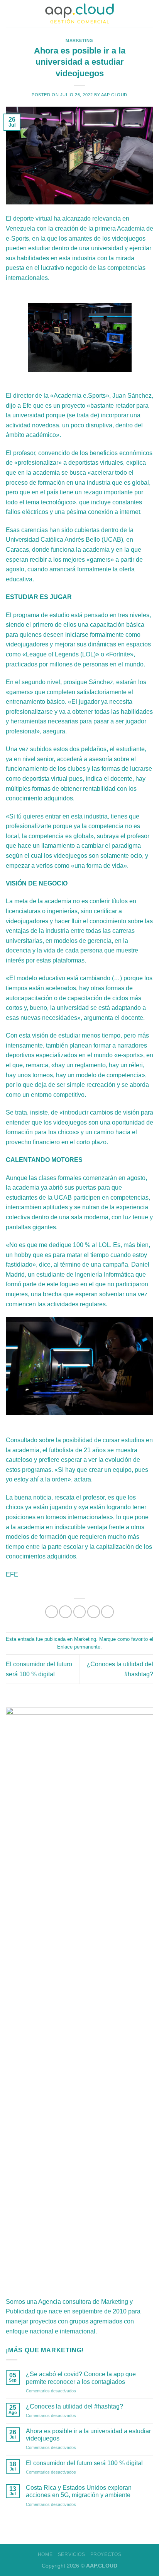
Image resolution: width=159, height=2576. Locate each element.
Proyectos (106, 2554)
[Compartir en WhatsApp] (52, 1612)
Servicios (72, 2554)
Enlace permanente (79, 1647)
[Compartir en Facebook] (65, 1612)
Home (45, 2554)
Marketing (79, 40)
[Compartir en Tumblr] (107, 1612)
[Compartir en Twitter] (80, 1612)
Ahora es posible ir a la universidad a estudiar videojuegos (88, 2435)
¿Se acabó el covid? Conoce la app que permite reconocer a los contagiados (81, 2378)
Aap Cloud (114, 95)
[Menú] (10, 13)
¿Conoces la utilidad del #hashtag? (74, 2406)
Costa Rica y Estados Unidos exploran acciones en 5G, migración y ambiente (79, 2491)
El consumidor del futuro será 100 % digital (84, 2463)
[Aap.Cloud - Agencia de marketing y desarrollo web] (79, 13)
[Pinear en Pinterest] (94, 1612)
